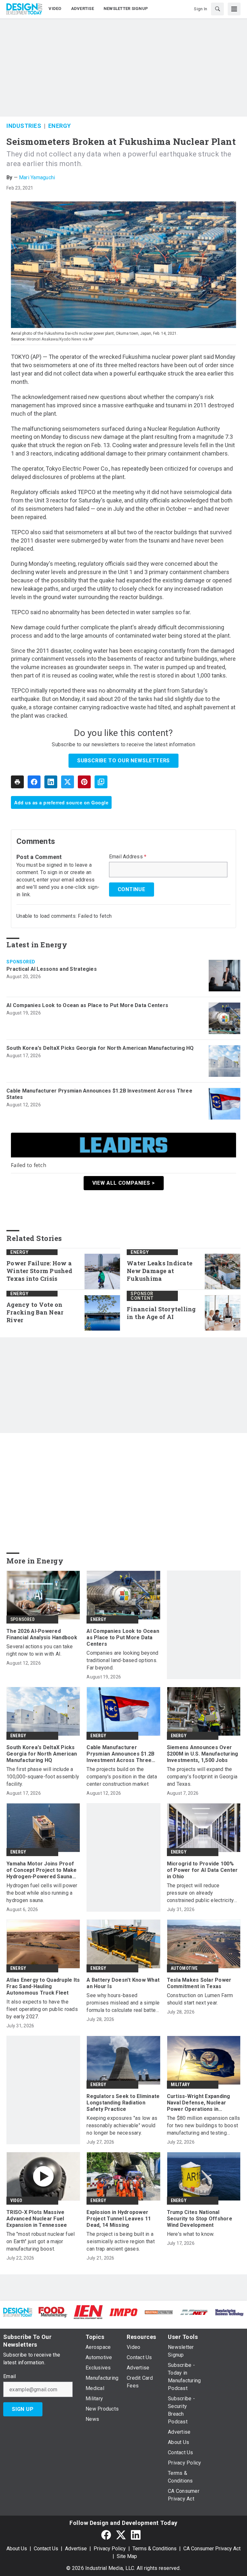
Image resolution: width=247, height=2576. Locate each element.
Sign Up (23, 2409)
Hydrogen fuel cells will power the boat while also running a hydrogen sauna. (42, 1893)
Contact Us (46, 2549)
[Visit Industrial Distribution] (159, 2312)
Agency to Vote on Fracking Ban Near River (35, 1312)
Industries (24, 126)
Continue (132, 889)
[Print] (17, 782)
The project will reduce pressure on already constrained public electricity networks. (201, 1893)
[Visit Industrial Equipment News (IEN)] (88, 2312)
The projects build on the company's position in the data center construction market (122, 1777)
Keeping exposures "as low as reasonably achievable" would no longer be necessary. (122, 2125)
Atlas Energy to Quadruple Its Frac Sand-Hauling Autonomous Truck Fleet (43, 1986)
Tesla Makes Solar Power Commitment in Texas (199, 1983)
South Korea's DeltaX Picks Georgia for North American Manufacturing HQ (100, 1048)
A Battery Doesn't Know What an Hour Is (123, 1983)
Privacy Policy (110, 2549)
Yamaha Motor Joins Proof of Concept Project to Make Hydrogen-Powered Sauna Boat (42, 1870)
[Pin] (84, 782)
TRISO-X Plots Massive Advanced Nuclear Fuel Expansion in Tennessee (37, 2219)
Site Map (127, 2556)
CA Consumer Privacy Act (212, 2549)
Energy (60, 126)
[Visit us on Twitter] (121, 2535)
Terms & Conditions (155, 2549)
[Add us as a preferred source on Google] (101, 782)
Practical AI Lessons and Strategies (52, 969)
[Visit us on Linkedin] (136, 2535)
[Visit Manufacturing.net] (194, 2312)
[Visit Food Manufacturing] (53, 2312)
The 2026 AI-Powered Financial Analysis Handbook (42, 1634)
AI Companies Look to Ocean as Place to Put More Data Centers (87, 1005)
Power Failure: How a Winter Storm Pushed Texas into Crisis (39, 1271)
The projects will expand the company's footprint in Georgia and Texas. (202, 1777)
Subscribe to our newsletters (123, 761)
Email (9, 2377)
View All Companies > (124, 1183)
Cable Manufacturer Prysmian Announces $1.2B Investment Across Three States (99, 1094)
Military (180, 2085)
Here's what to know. (191, 2234)
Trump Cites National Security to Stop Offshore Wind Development (200, 2219)
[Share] (34, 782)
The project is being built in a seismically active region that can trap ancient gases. (121, 2241)
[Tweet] (68, 782)
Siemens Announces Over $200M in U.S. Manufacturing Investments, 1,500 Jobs (203, 1754)
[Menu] (234, 9)
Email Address (128, 857)
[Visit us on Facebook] (106, 2535)
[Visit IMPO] (123, 2312)
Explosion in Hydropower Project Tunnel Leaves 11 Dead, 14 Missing (119, 2219)
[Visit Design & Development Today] (18, 2312)
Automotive (184, 1968)
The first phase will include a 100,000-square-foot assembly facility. (43, 1777)
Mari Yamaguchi (37, 177)
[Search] (217, 9)
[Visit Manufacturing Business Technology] (229, 2312)
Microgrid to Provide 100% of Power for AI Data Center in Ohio (202, 1870)
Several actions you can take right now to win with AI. (40, 1650)
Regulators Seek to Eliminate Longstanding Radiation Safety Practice (123, 2103)
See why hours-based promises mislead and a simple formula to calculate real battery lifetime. (123, 2003)
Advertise (76, 2549)
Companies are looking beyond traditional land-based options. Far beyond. (122, 1660)
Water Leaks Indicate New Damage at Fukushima (160, 1271)
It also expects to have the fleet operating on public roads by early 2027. (42, 2009)
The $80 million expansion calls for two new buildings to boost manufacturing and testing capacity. (204, 2126)
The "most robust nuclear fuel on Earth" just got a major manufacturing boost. (41, 2241)
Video (16, 2200)
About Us (17, 2549)
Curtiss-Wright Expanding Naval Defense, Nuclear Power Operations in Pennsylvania (199, 2103)
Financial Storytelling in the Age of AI (161, 1313)
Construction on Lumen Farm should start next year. (200, 1999)
